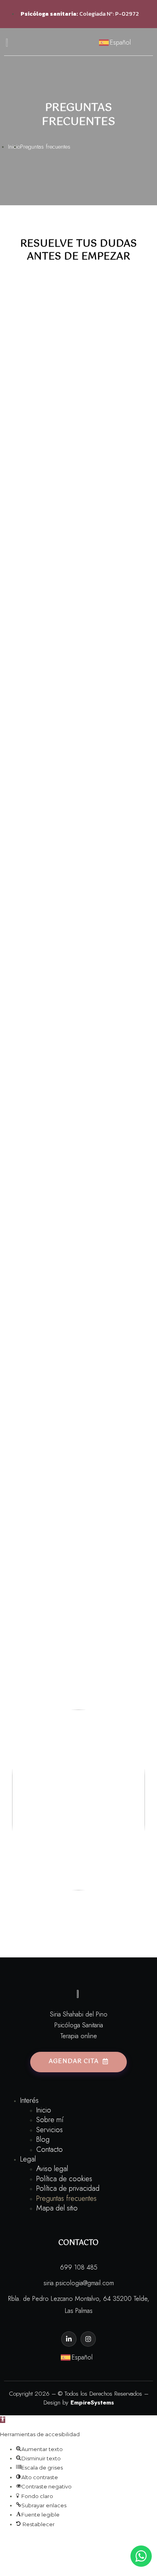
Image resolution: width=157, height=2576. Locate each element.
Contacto (50, 2149)
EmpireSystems (92, 2402)
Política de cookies (64, 2179)
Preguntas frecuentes (66, 2198)
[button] (3, 2420)
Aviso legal (52, 2169)
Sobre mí (50, 2120)
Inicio (44, 2110)
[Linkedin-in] (69, 2339)
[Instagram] (88, 2339)
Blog (43, 2139)
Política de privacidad (68, 2188)
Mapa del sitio (57, 2208)
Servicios (50, 2130)
